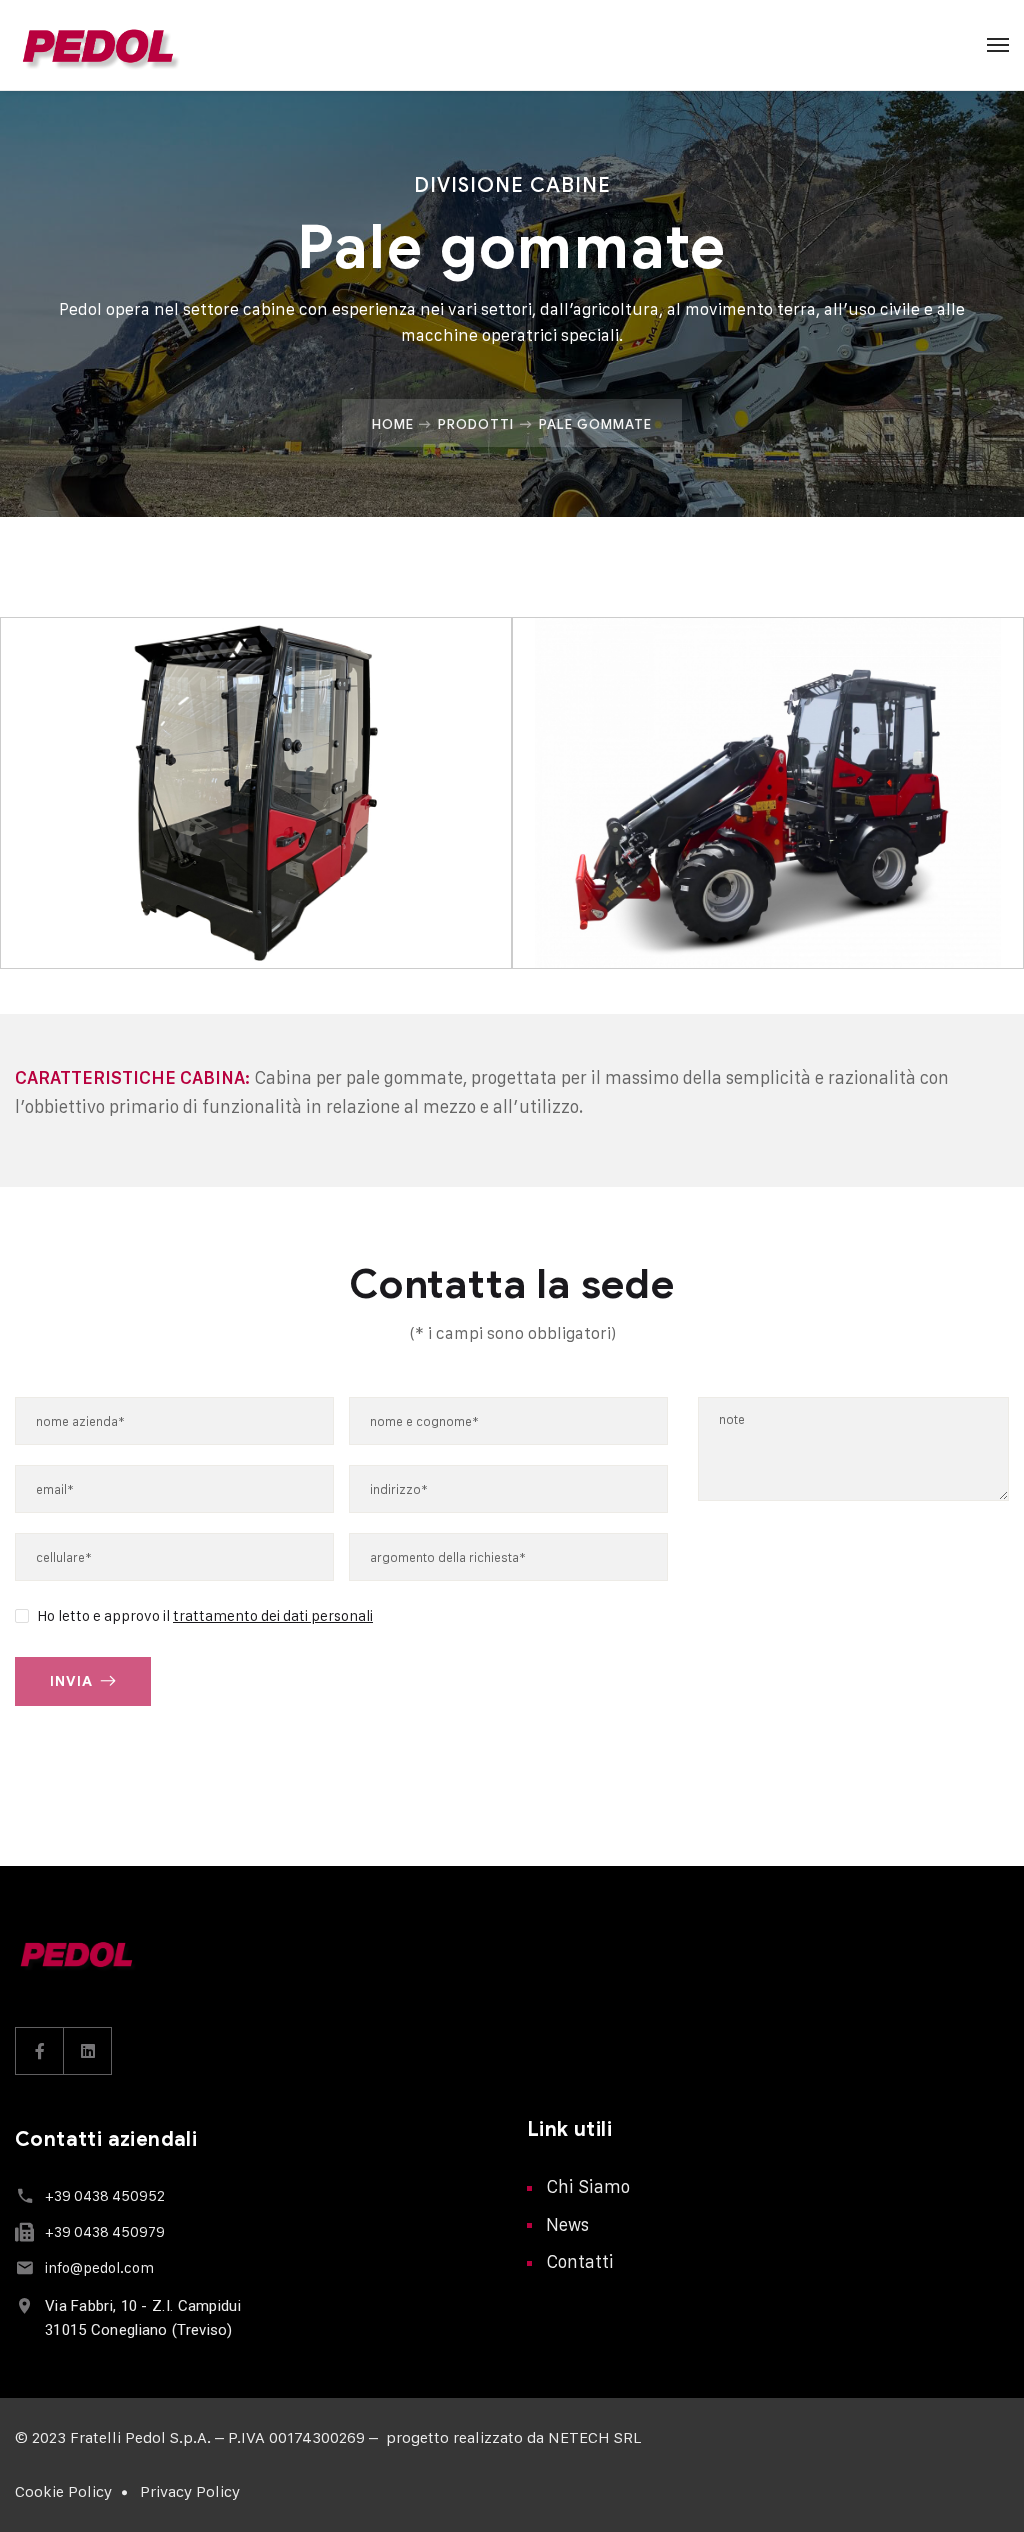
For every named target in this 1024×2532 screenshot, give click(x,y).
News (567, 2224)
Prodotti (476, 424)
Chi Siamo (588, 2186)
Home (393, 424)
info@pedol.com (99, 2267)
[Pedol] (98, 45)
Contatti (580, 2261)
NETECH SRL (594, 2437)
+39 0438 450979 (105, 2231)
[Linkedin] (88, 2051)
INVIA (72, 1681)
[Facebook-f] (40, 2051)
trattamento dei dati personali (273, 1615)
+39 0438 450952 (105, 2195)
